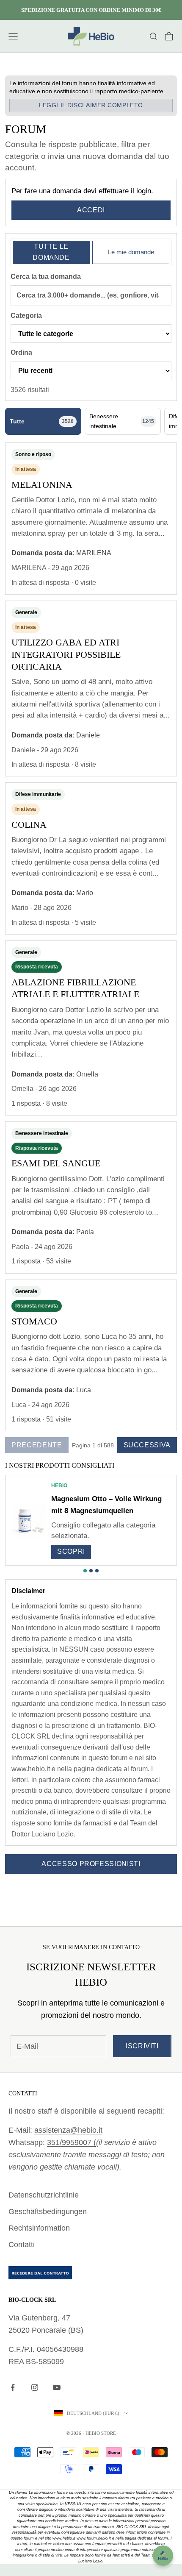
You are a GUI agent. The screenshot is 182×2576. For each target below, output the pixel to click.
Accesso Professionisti (91, 1864)
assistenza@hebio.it (68, 2130)
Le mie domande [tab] (131, 252)
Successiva (147, 1445)
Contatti (22, 2245)
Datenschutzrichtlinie (44, 2195)
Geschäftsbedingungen (48, 2212)
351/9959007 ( (72, 2142)
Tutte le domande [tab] (51, 252)
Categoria (26, 316)
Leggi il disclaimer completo (91, 105)
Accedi (91, 210)
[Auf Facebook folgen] (13, 2387)
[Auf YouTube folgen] (57, 2387)
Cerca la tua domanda (46, 277)
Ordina (21, 352)
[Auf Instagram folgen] (35, 2387)
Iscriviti (142, 2046)
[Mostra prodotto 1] (85, 1571)
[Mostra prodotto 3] (97, 1571)
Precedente (37, 1445)
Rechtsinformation (39, 2228)
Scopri (71, 1551)
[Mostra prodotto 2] (91, 1571)
